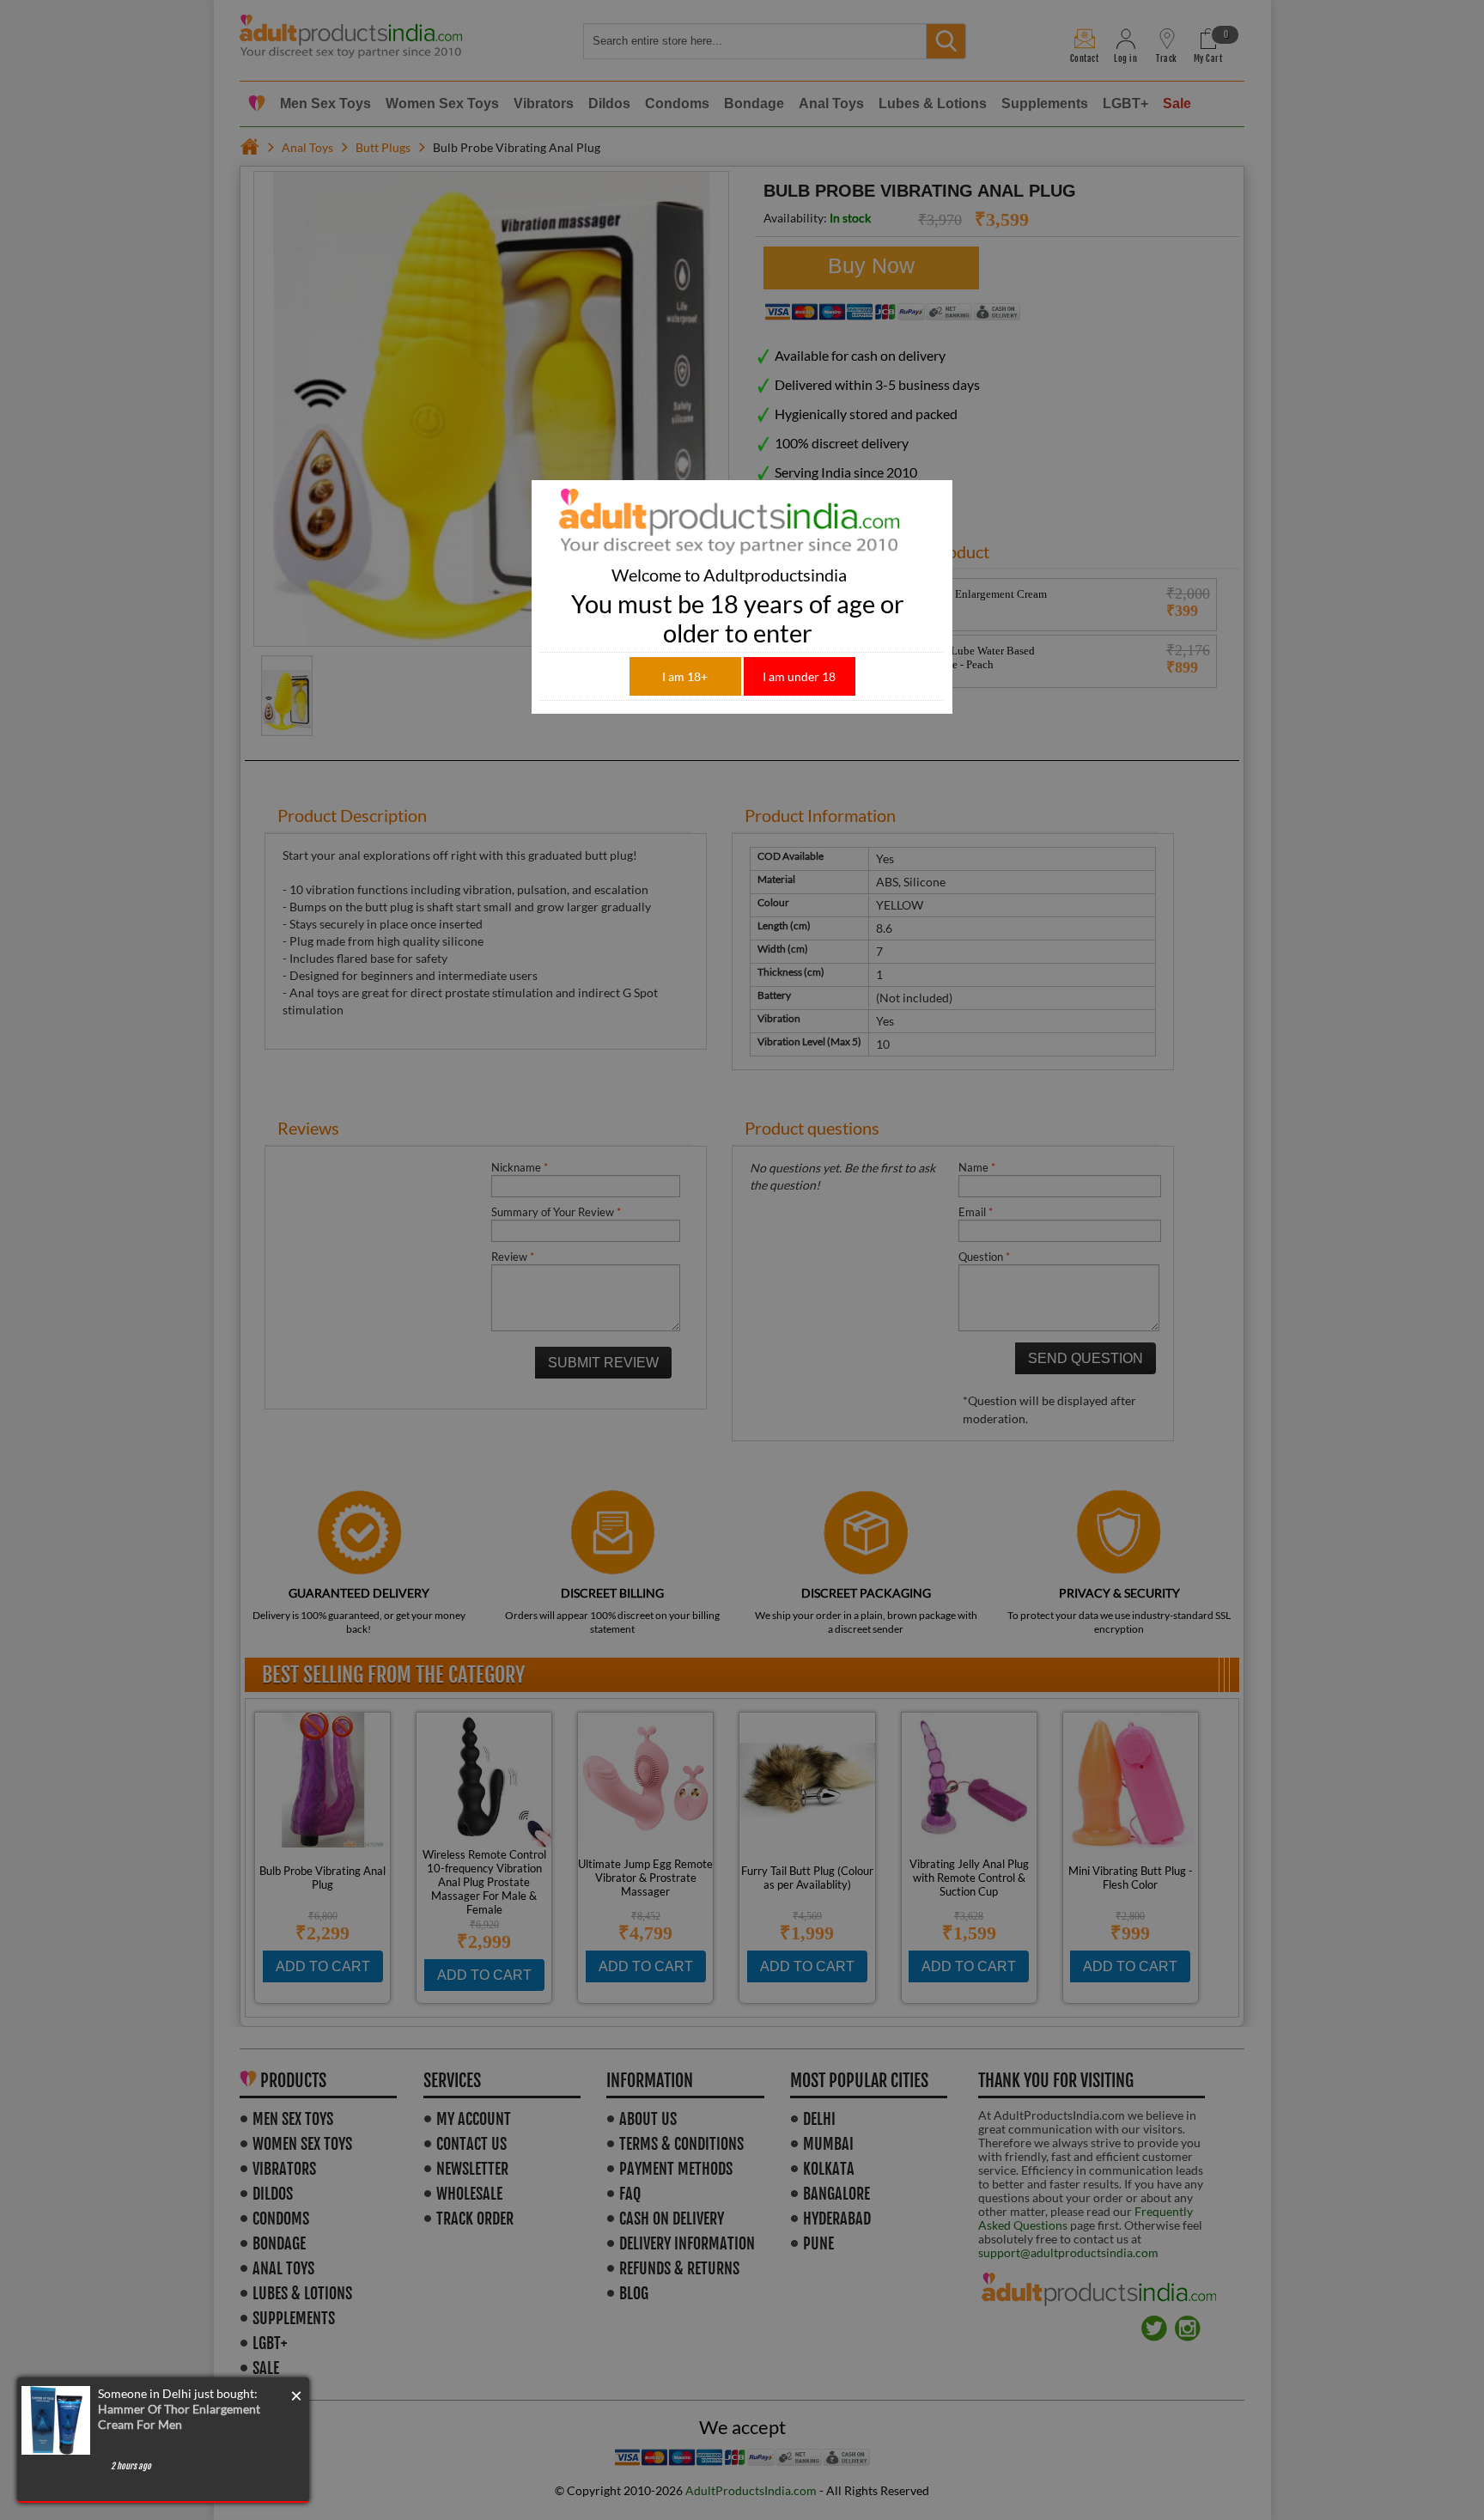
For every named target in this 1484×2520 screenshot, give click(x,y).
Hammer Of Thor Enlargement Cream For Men (179, 2417)
